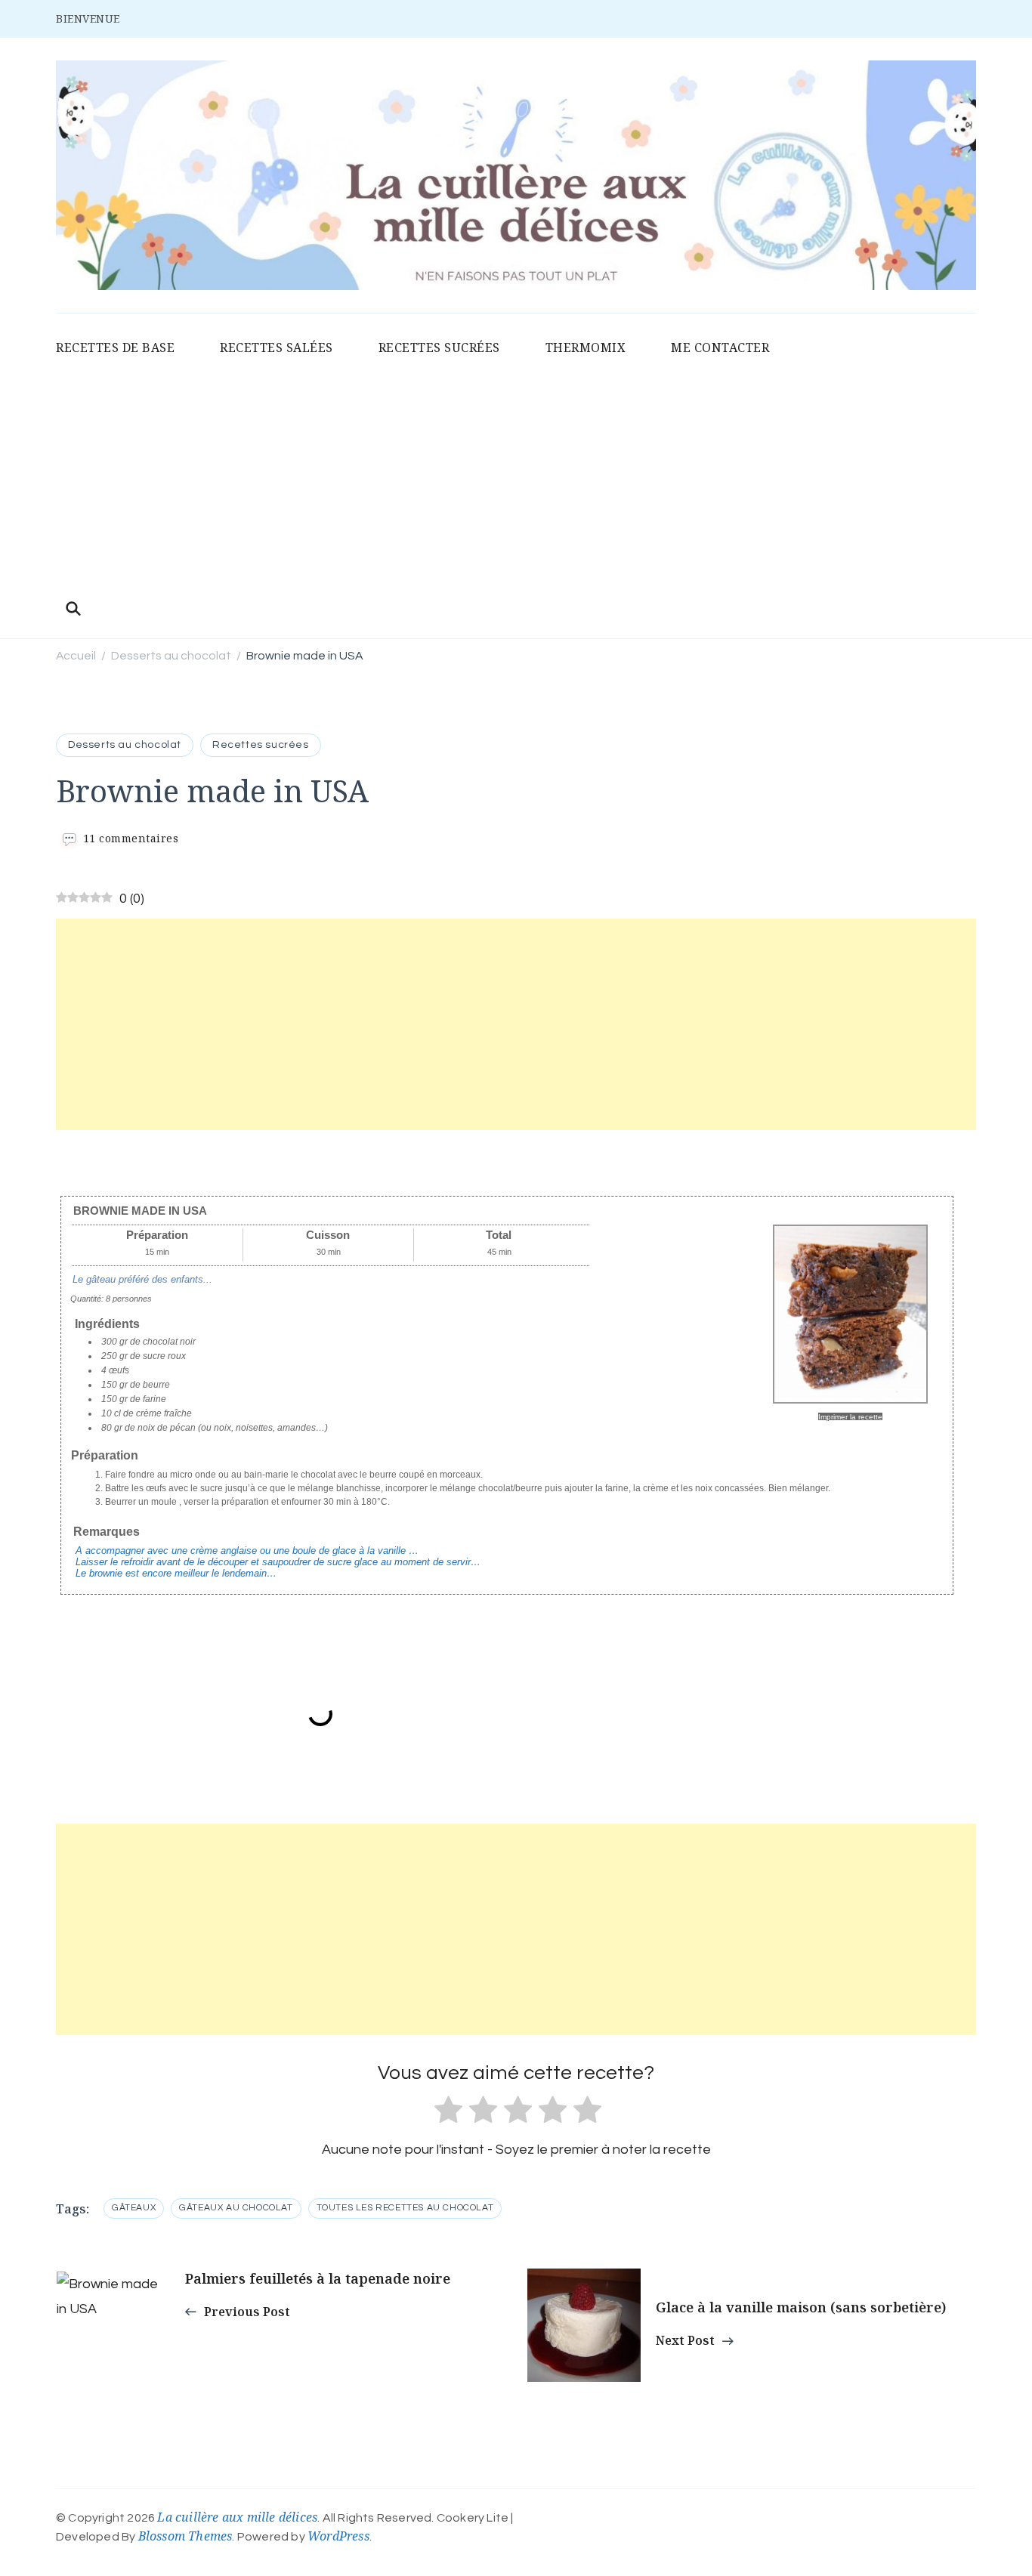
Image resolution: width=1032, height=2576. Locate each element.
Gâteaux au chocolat (236, 2208)
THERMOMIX (586, 347)
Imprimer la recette (850, 1417)
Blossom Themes (185, 2536)
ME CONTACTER (720, 347)
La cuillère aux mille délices (237, 2517)
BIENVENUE (88, 19)
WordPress (338, 2536)
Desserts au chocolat (125, 745)
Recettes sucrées (261, 745)
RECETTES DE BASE (115, 347)
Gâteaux (134, 2208)
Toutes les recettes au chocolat (405, 2208)
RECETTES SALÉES (277, 347)
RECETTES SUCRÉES (439, 347)
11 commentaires (131, 838)
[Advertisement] (516, 480)
